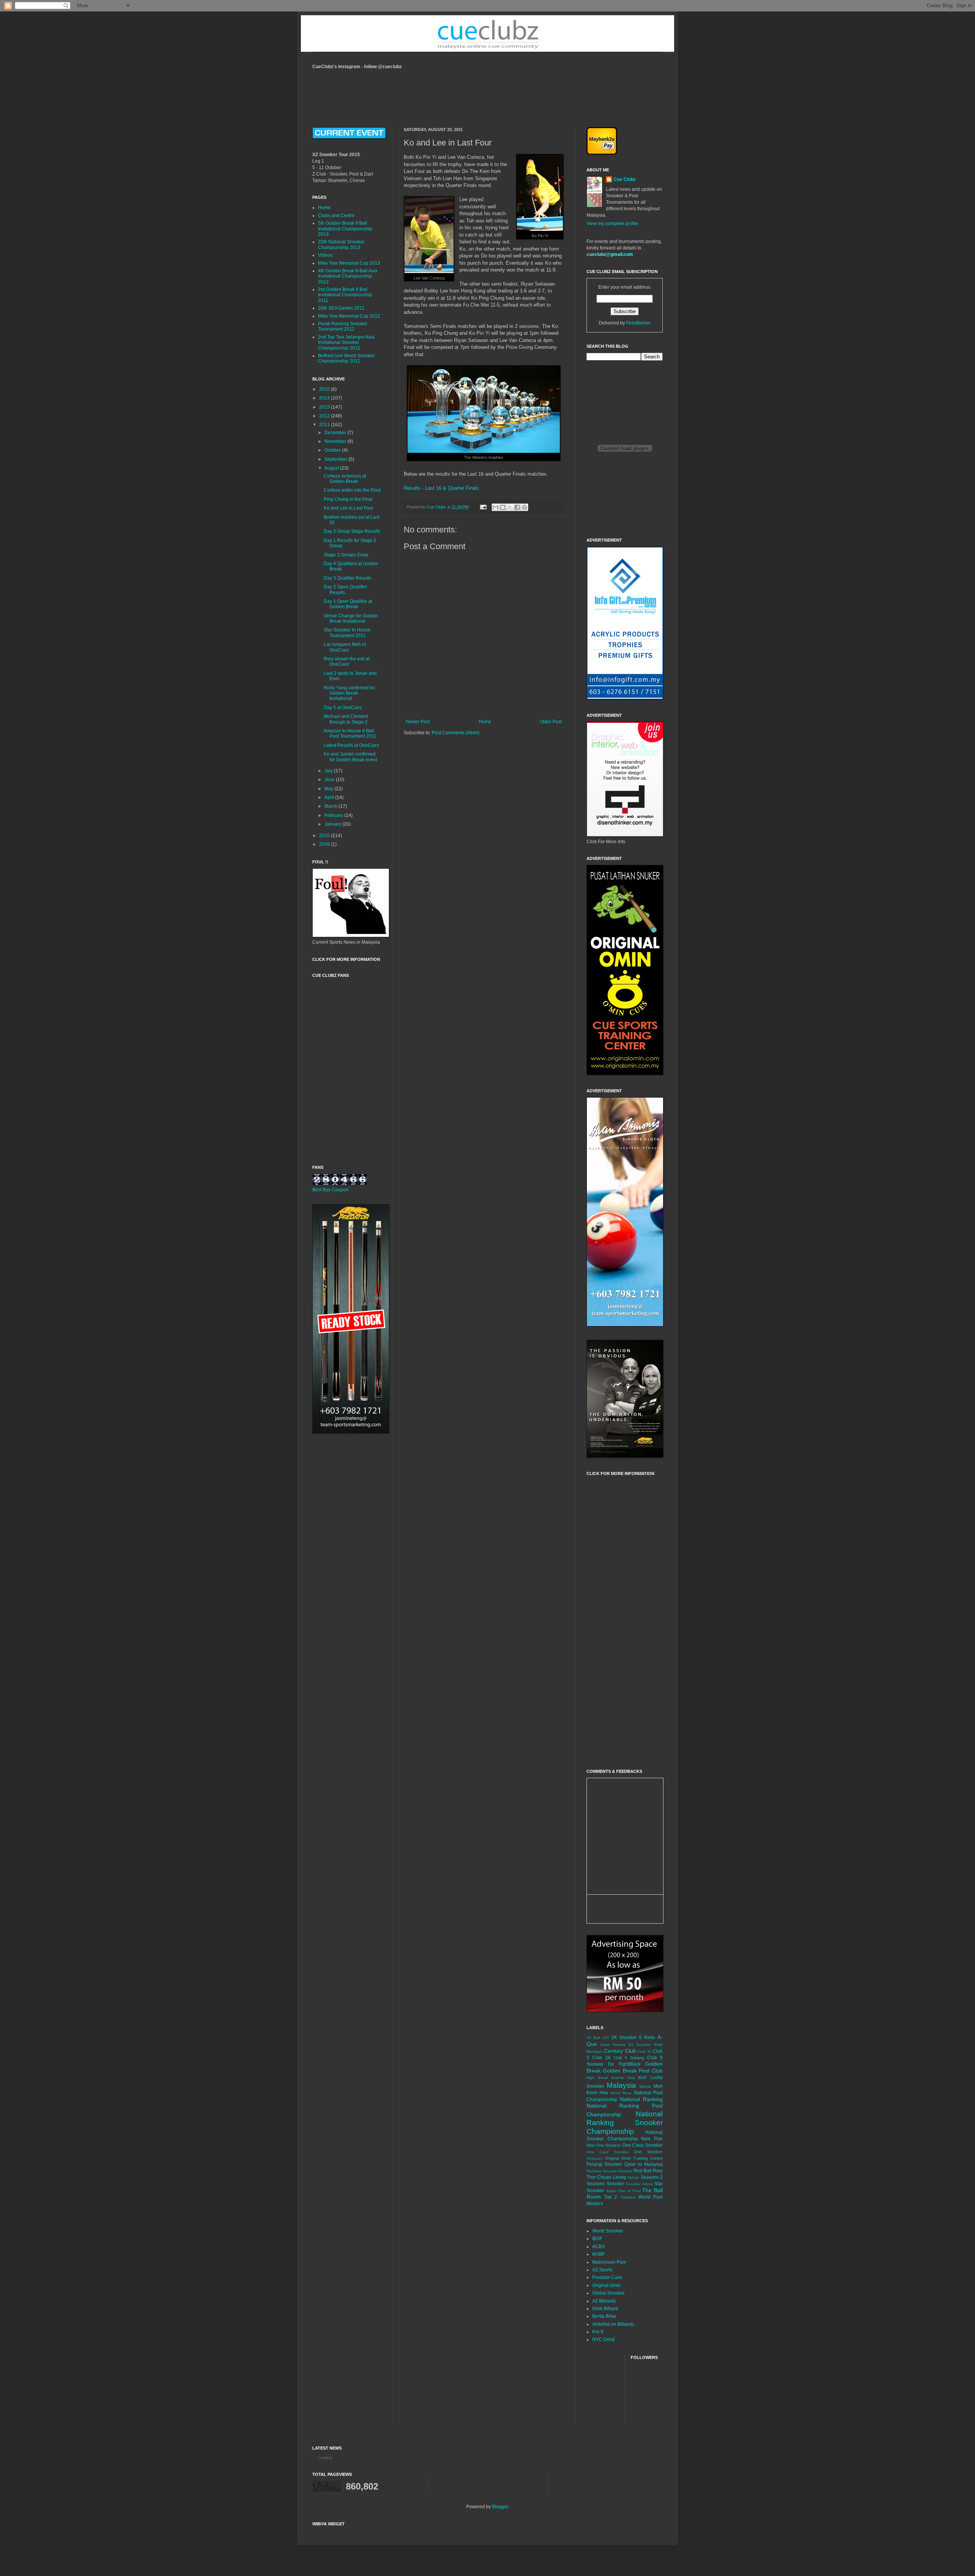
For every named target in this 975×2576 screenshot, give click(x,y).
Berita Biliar (604, 2316)
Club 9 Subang (629, 2058)
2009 (325, 844)
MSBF (599, 2254)
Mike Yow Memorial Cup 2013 (349, 263)
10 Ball (593, 2038)
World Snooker (608, 2231)
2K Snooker (624, 2037)
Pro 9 (598, 2332)
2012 (325, 416)
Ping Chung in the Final (348, 499)
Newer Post (418, 722)
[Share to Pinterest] (524, 507)
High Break (597, 2078)
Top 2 (611, 2197)
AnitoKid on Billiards (613, 2324)
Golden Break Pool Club (633, 2071)
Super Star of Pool (623, 2191)
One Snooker (648, 2152)
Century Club (620, 2051)
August (332, 468)
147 (606, 2038)
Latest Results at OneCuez (351, 745)
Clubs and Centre (336, 216)
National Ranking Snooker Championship (625, 2123)
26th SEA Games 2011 (341, 308)
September (336, 459)
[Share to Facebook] (517, 507)
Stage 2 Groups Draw (346, 555)
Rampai (626, 2171)
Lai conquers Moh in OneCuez (345, 647)
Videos (325, 255)
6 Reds (647, 2037)
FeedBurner (639, 323)
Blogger (500, 2507)
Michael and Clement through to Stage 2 (346, 719)
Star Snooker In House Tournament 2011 (347, 633)
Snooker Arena (639, 2184)
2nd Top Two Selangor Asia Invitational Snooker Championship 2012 (346, 343)
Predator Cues (607, 2277)
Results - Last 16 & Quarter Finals (441, 488)
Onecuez (595, 2158)
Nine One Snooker (604, 2145)
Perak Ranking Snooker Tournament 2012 (343, 326)
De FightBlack (624, 2064)
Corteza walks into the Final (352, 490)
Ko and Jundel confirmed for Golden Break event (350, 757)
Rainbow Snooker (602, 2171)
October (333, 450)
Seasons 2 (652, 2177)
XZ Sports (602, 2270)
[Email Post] (483, 507)
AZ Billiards (604, 2301)
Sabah (633, 2177)
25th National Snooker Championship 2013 (341, 244)
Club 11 (644, 2051)
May (329, 789)
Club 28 (601, 2058)
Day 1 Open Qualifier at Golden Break (348, 604)
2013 (325, 407)
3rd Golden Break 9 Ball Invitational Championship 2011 (345, 295)
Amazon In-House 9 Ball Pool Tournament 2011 (350, 733)
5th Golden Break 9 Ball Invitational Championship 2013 (345, 229)
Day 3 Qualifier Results (348, 578)
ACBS (599, 2247)
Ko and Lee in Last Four (348, 508)
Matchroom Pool (609, 2262)
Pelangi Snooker (604, 2164)
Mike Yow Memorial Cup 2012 (349, 316)
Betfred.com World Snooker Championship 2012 (346, 358)
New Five (652, 2139)
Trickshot (628, 2197)
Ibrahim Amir (623, 2078)
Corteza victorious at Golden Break (345, 479)
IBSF (643, 2077)
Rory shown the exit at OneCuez (347, 662)
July (329, 771)
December (336, 433)
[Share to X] (510, 507)
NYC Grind (603, 2339)
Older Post (551, 722)
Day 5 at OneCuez (343, 708)
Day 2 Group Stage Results (352, 531)
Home (485, 722)
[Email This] (495, 507)
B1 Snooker (640, 2045)
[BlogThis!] (503, 507)
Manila (645, 2086)
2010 (325, 836)
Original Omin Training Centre (634, 2158)
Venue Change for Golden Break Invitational (351, 618)
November (336, 441)
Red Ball (643, 2171)
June (330, 780)
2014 (325, 398)
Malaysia (621, 2085)
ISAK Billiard (605, 2309)
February (334, 815)
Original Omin (607, 2285)
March (332, 806)
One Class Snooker (643, 2145)
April (330, 797)
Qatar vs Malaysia (644, 2164)
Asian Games (613, 2045)
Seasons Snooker (605, 2184)
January (333, 824)
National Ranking (642, 2099)
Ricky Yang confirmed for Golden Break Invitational (349, 693)
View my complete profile (612, 224)
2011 (325, 425)
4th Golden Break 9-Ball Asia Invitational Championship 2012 (348, 276)
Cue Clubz (625, 179)
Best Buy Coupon (330, 1190)
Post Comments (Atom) (456, 733)
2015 (325, 389)
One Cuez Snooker (608, 2152)
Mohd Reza (621, 2093)
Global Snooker (608, 2293)
